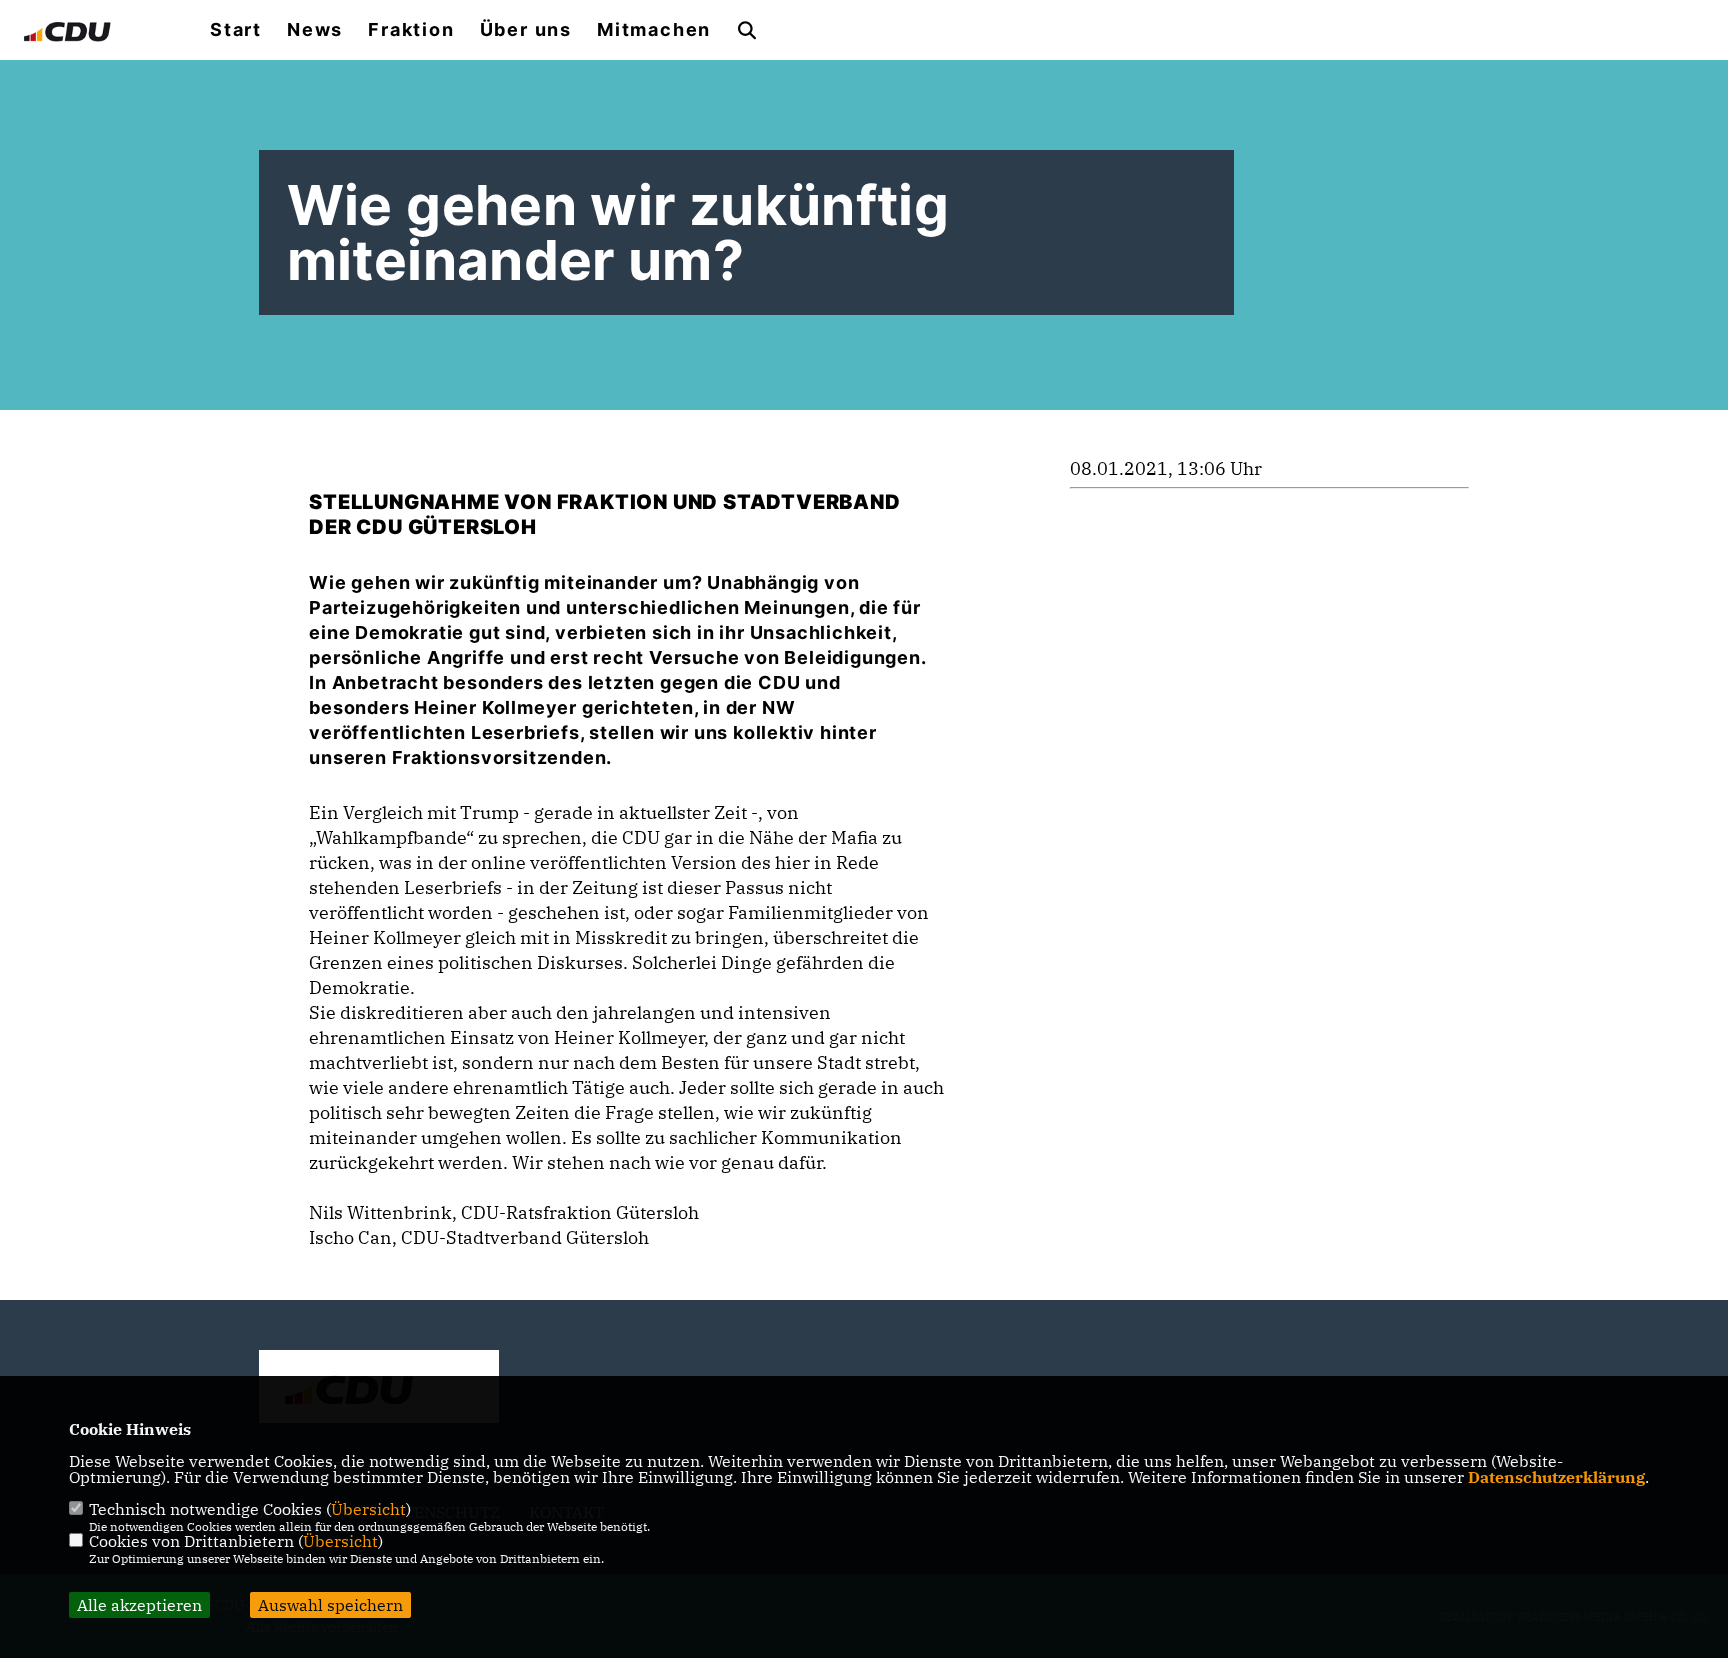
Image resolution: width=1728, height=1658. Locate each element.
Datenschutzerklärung (1556, 1477)
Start (236, 30)
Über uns (526, 30)
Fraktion (411, 30)
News (315, 30)
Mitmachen (654, 30)
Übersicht (368, 1509)
